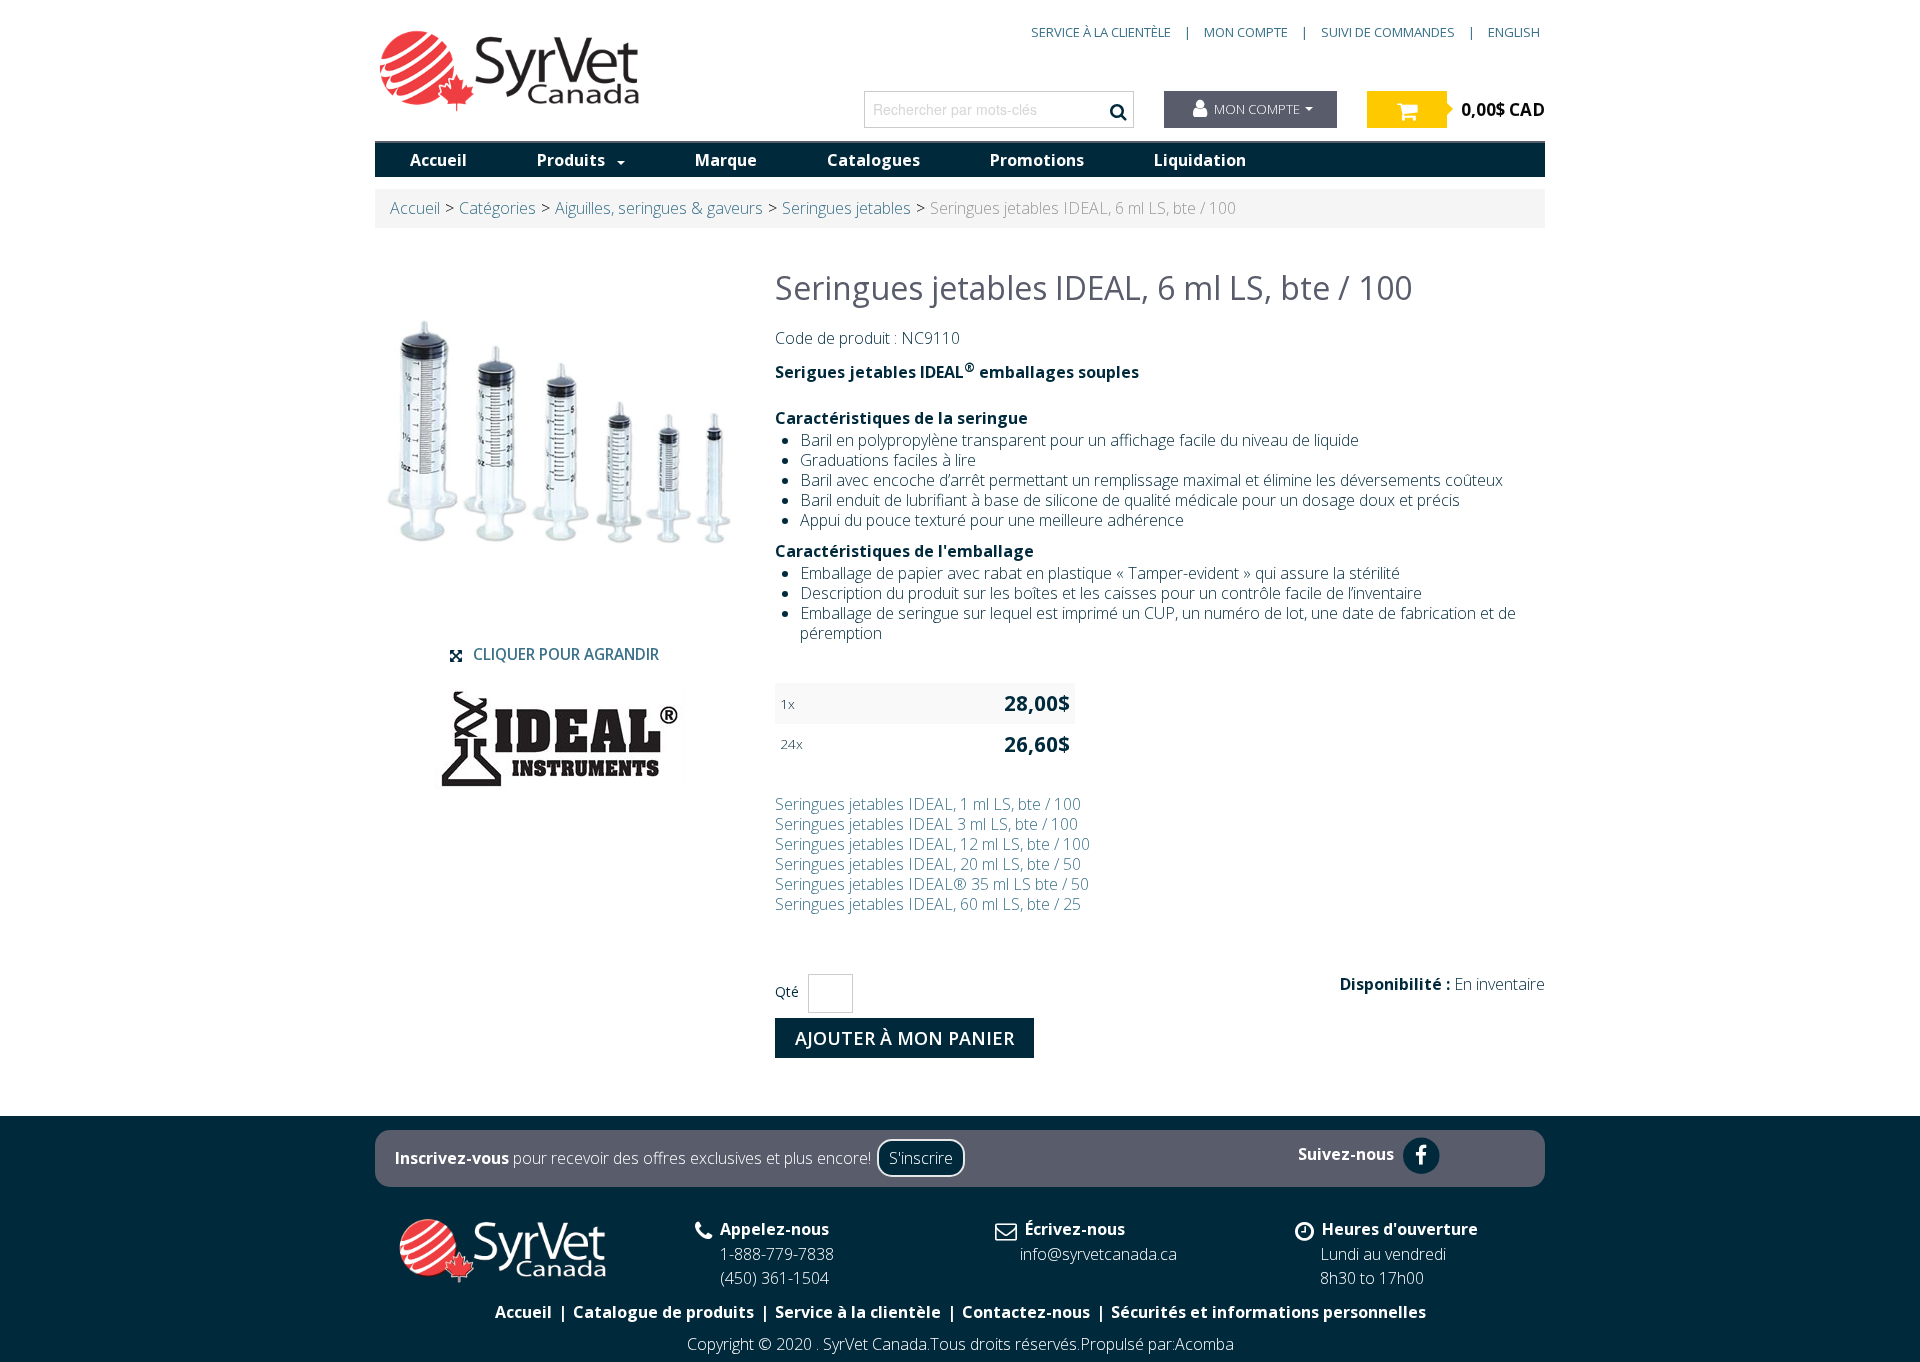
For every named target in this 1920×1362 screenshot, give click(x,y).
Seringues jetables (846, 208)
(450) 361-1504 (774, 1278)
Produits (571, 160)
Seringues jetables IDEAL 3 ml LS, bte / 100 (926, 824)
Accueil (438, 160)
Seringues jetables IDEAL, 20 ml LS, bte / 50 (928, 864)
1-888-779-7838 (777, 1254)
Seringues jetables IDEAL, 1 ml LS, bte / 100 (928, 804)
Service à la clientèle (1101, 32)
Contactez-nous (1026, 1312)
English (1514, 32)
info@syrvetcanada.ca (1098, 1254)
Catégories (497, 208)
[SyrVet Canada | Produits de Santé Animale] (510, 71)
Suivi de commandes (1388, 32)
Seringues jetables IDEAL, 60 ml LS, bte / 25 (928, 904)
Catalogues (873, 160)
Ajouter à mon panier (904, 1038)
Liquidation (1200, 160)
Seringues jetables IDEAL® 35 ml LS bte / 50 (932, 884)
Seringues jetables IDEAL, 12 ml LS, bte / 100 (932, 844)
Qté (787, 991)
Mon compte (1246, 32)
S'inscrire (921, 1158)
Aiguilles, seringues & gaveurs (659, 208)
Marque (726, 160)
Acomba (1204, 1344)
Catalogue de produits (663, 1312)
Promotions (1037, 160)
